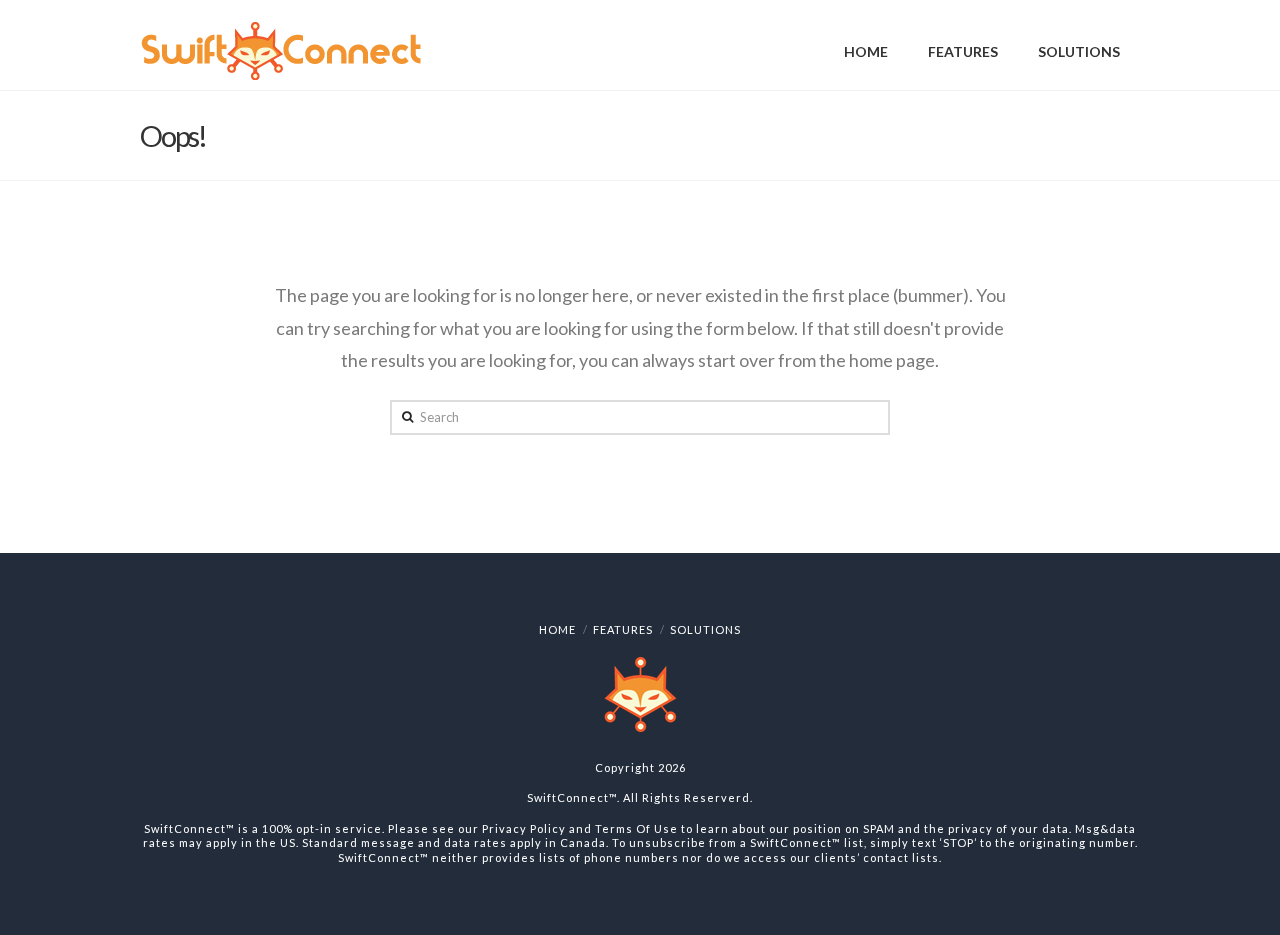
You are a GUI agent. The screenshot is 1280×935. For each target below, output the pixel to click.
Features (623, 629)
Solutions (705, 629)
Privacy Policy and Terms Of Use (580, 828)
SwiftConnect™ (572, 797)
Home (557, 629)
